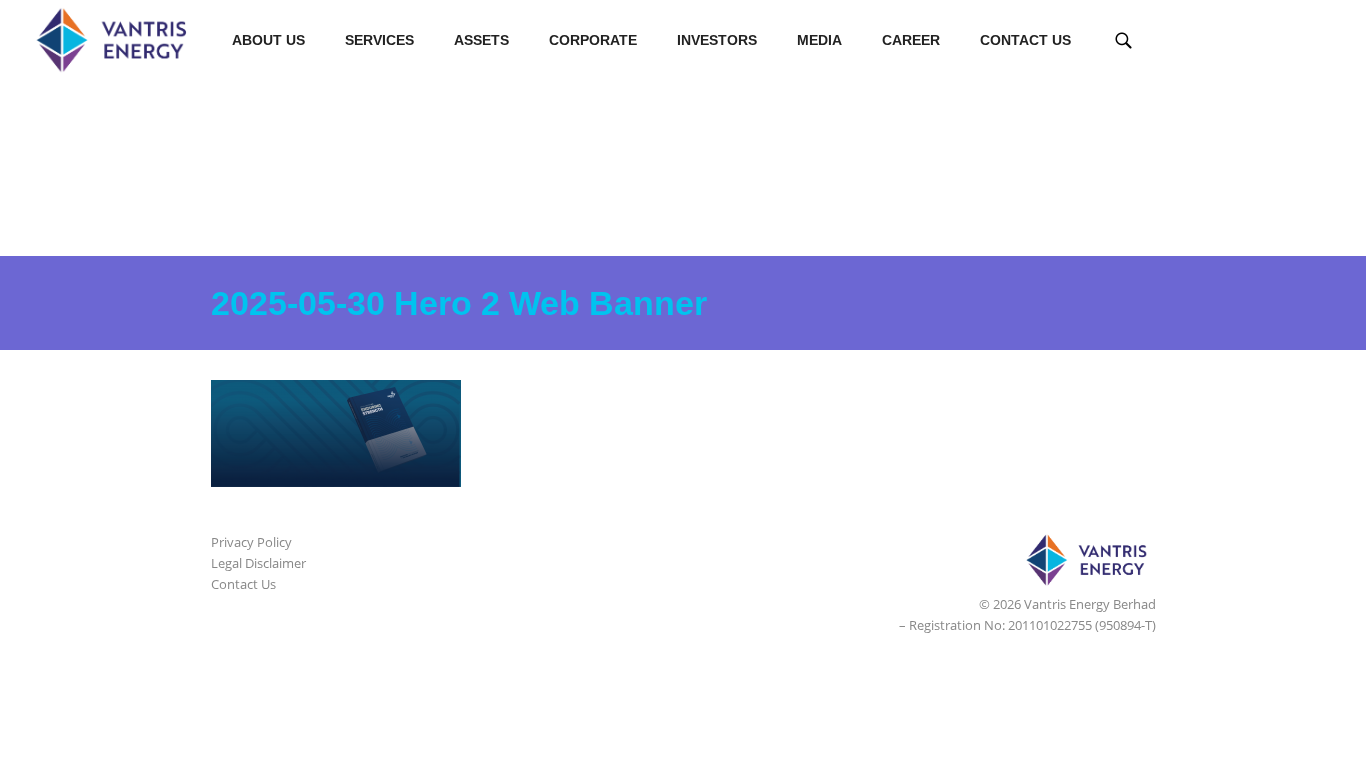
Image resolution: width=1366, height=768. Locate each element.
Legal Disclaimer (258, 563)
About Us (268, 40)
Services (379, 40)
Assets (481, 40)
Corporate (593, 40)
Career (911, 40)
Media (819, 40)
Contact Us (1025, 40)
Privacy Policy (251, 542)
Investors (717, 40)
